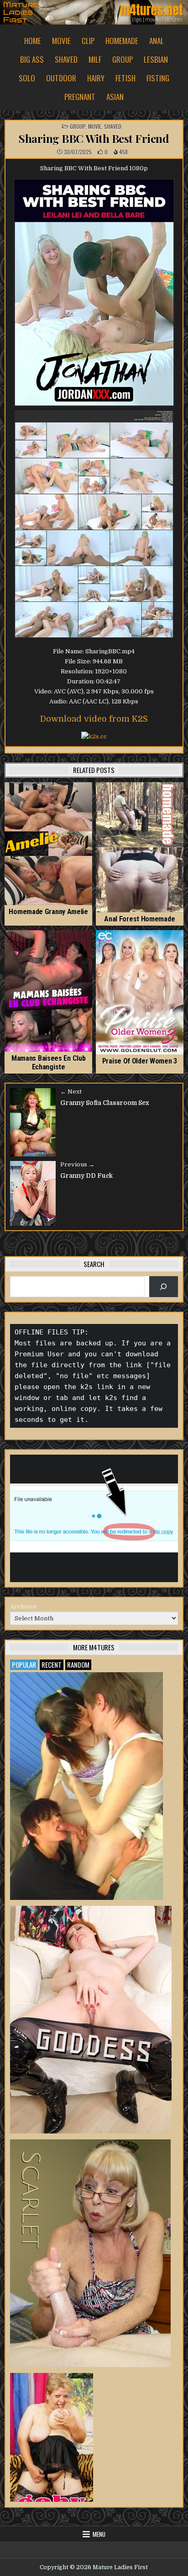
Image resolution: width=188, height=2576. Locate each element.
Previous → (77, 1164)
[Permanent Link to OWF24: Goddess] (91, 2020)
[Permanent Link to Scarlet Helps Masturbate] (90, 2253)
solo (27, 78)
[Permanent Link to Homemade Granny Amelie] (48, 844)
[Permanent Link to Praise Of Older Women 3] (140, 992)
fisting (158, 78)
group (123, 59)
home (33, 41)
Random (78, 1665)
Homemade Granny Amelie (48, 912)
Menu (99, 2534)
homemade (122, 41)
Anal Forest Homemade (139, 919)
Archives (23, 1606)
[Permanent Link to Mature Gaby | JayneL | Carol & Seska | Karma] (52, 2437)
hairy (96, 78)
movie (61, 41)
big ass (32, 59)
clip (88, 41)
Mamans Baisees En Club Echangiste (48, 1063)
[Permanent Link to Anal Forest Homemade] (140, 847)
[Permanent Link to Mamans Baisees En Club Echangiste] (48, 991)
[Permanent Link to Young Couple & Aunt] (86, 1786)
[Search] (164, 1286)
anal (157, 41)
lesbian (156, 59)
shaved (66, 59)
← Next (71, 1092)
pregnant (80, 97)
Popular (24, 1665)
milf (95, 59)
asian (115, 97)
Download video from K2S (94, 719)
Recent (52, 1665)
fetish (125, 78)
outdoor (61, 78)
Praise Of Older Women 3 (140, 1061)
